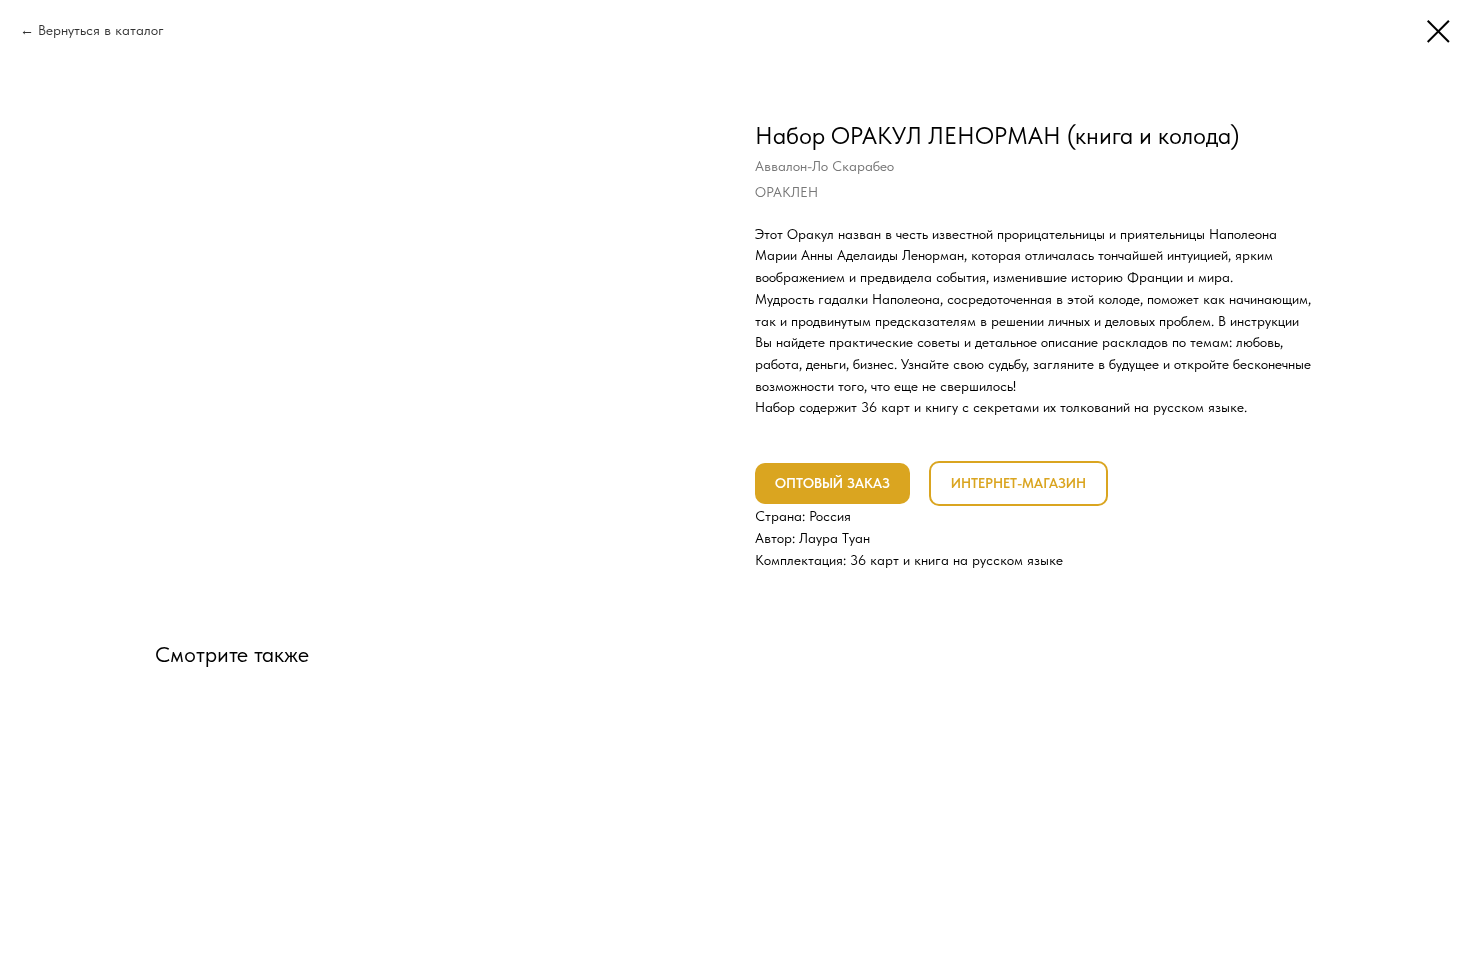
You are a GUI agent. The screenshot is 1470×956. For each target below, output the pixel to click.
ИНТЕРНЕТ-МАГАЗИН (1018, 483)
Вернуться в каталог (101, 30)
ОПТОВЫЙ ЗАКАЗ (832, 483)
